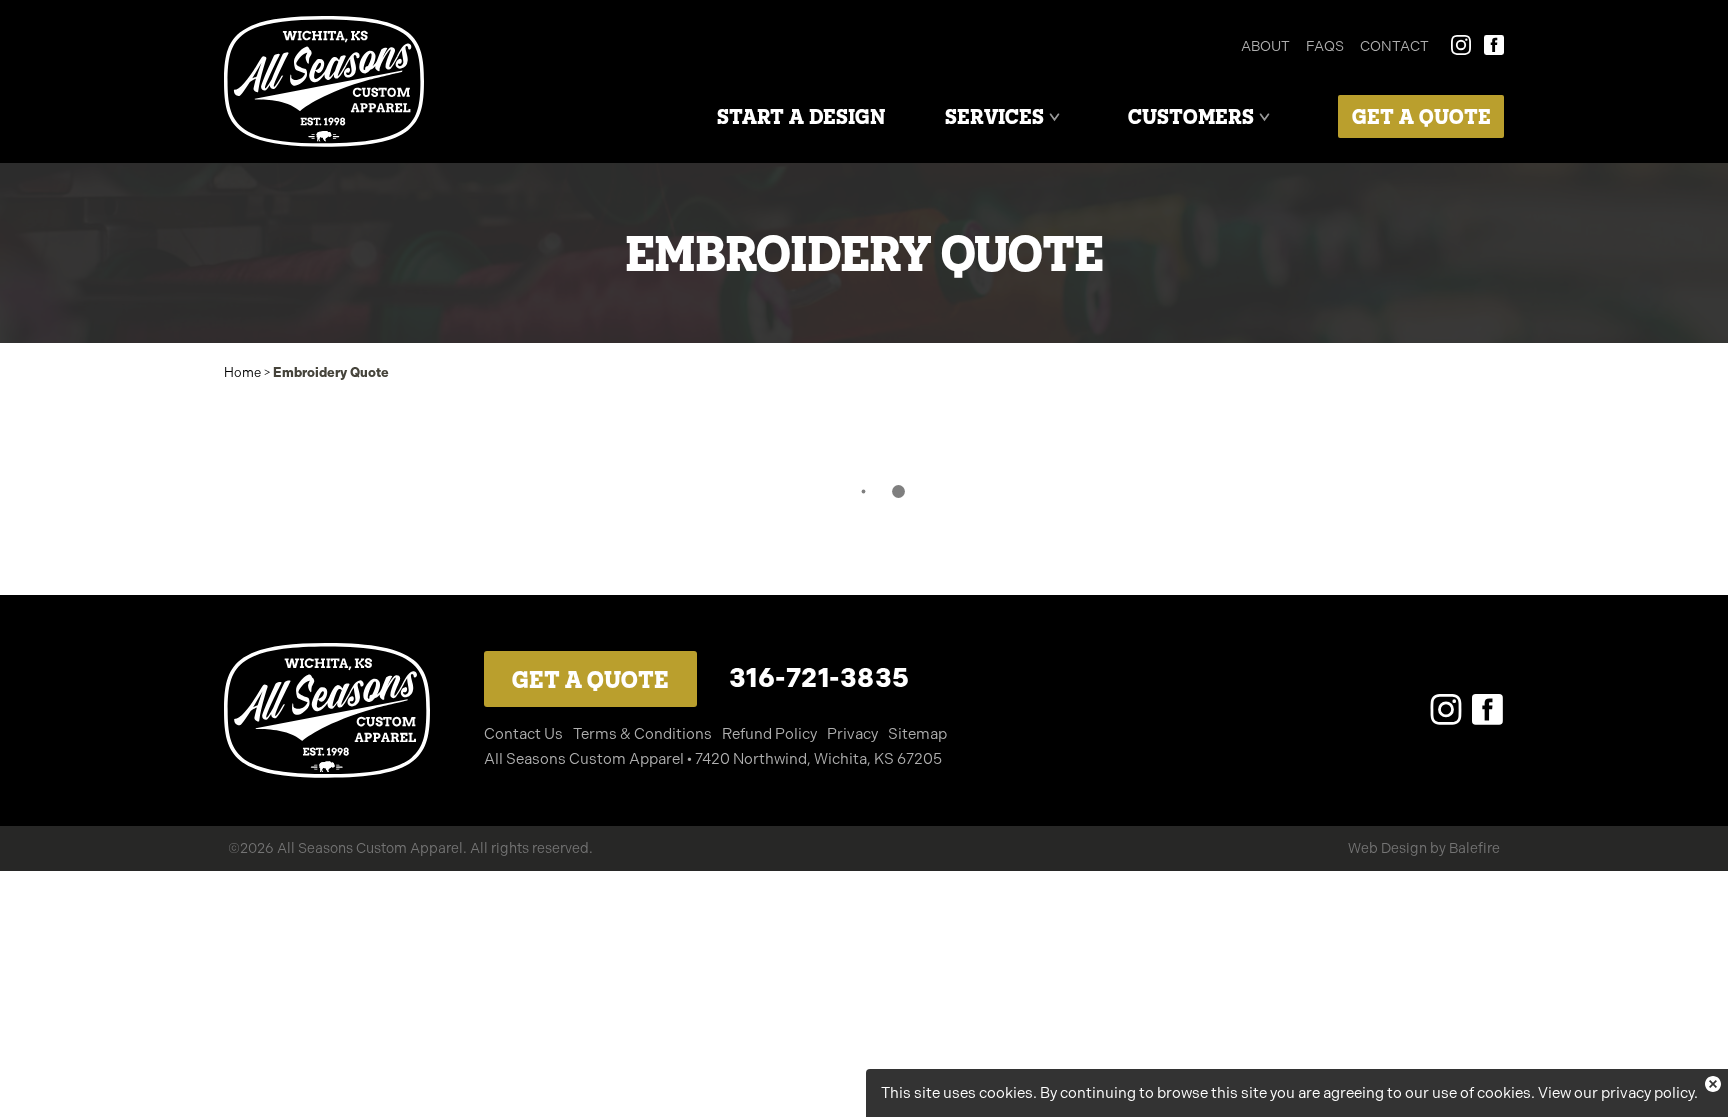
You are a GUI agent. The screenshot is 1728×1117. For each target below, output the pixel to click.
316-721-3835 (819, 678)
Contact (1394, 46)
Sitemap (917, 734)
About (1265, 46)
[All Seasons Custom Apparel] (324, 81)
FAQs (1325, 46)
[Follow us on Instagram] (1446, 710)
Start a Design (801, 116)
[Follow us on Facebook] (1488, 710)
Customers (1191, 116)
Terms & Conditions (642, 734)
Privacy (852, 734)
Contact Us (523, 734)
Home (242, 372)
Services (994, 116)
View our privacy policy (1616, 1093)
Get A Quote (1421, 116)
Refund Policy (769, 734)
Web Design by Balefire (1424, 848)
